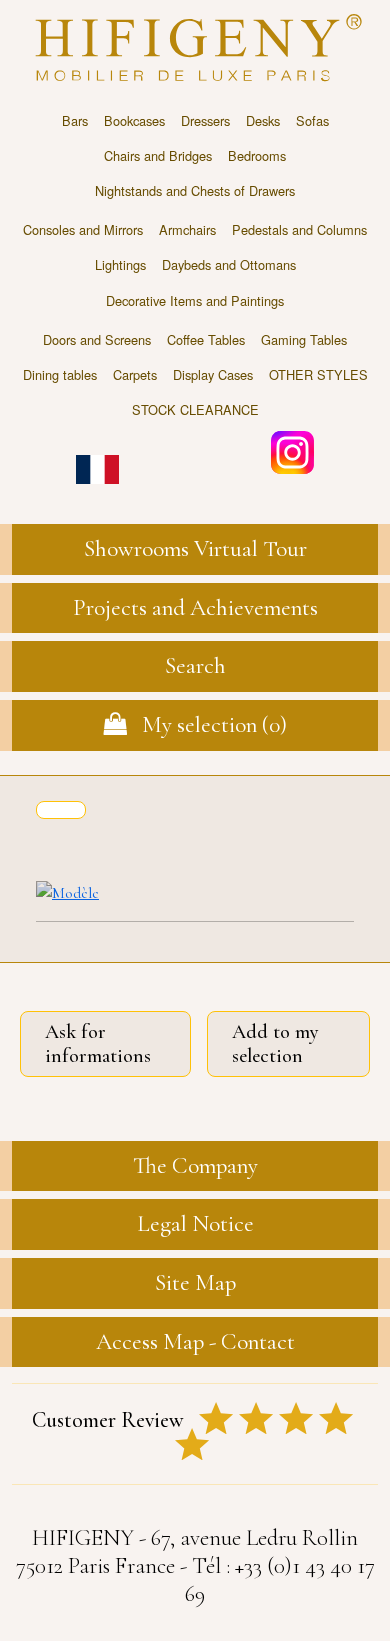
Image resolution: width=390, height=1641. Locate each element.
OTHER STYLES (318, 374)
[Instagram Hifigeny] (292, 450)
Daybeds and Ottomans (229, 264)
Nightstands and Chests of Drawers (195, 190)
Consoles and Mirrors (83, 229)
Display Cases (213, 374)
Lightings (120, 264)
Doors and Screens (97, 339)
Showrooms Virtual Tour (195, 549)
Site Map (195, 1283)
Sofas (312, 120)
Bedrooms (257, 155)
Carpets (135, 374)
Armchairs (187, 229)
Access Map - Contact (195, 1342)
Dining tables (60, 374)
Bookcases (134, 120)
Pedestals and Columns (299, 229)
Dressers (205, 120)
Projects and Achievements (195, 608)
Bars (75, 120)
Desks (263, 120)
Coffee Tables (206, 339)
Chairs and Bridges (158, 155)
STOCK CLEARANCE (195, 409)
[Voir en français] (97, 455)
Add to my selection (275, 1044)
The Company (195, 1166)
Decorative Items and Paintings (195, 300)
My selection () (207, 725)
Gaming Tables (304, 339)
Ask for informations (98, 1044)
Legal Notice (195, 1224)
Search (195, 666)
